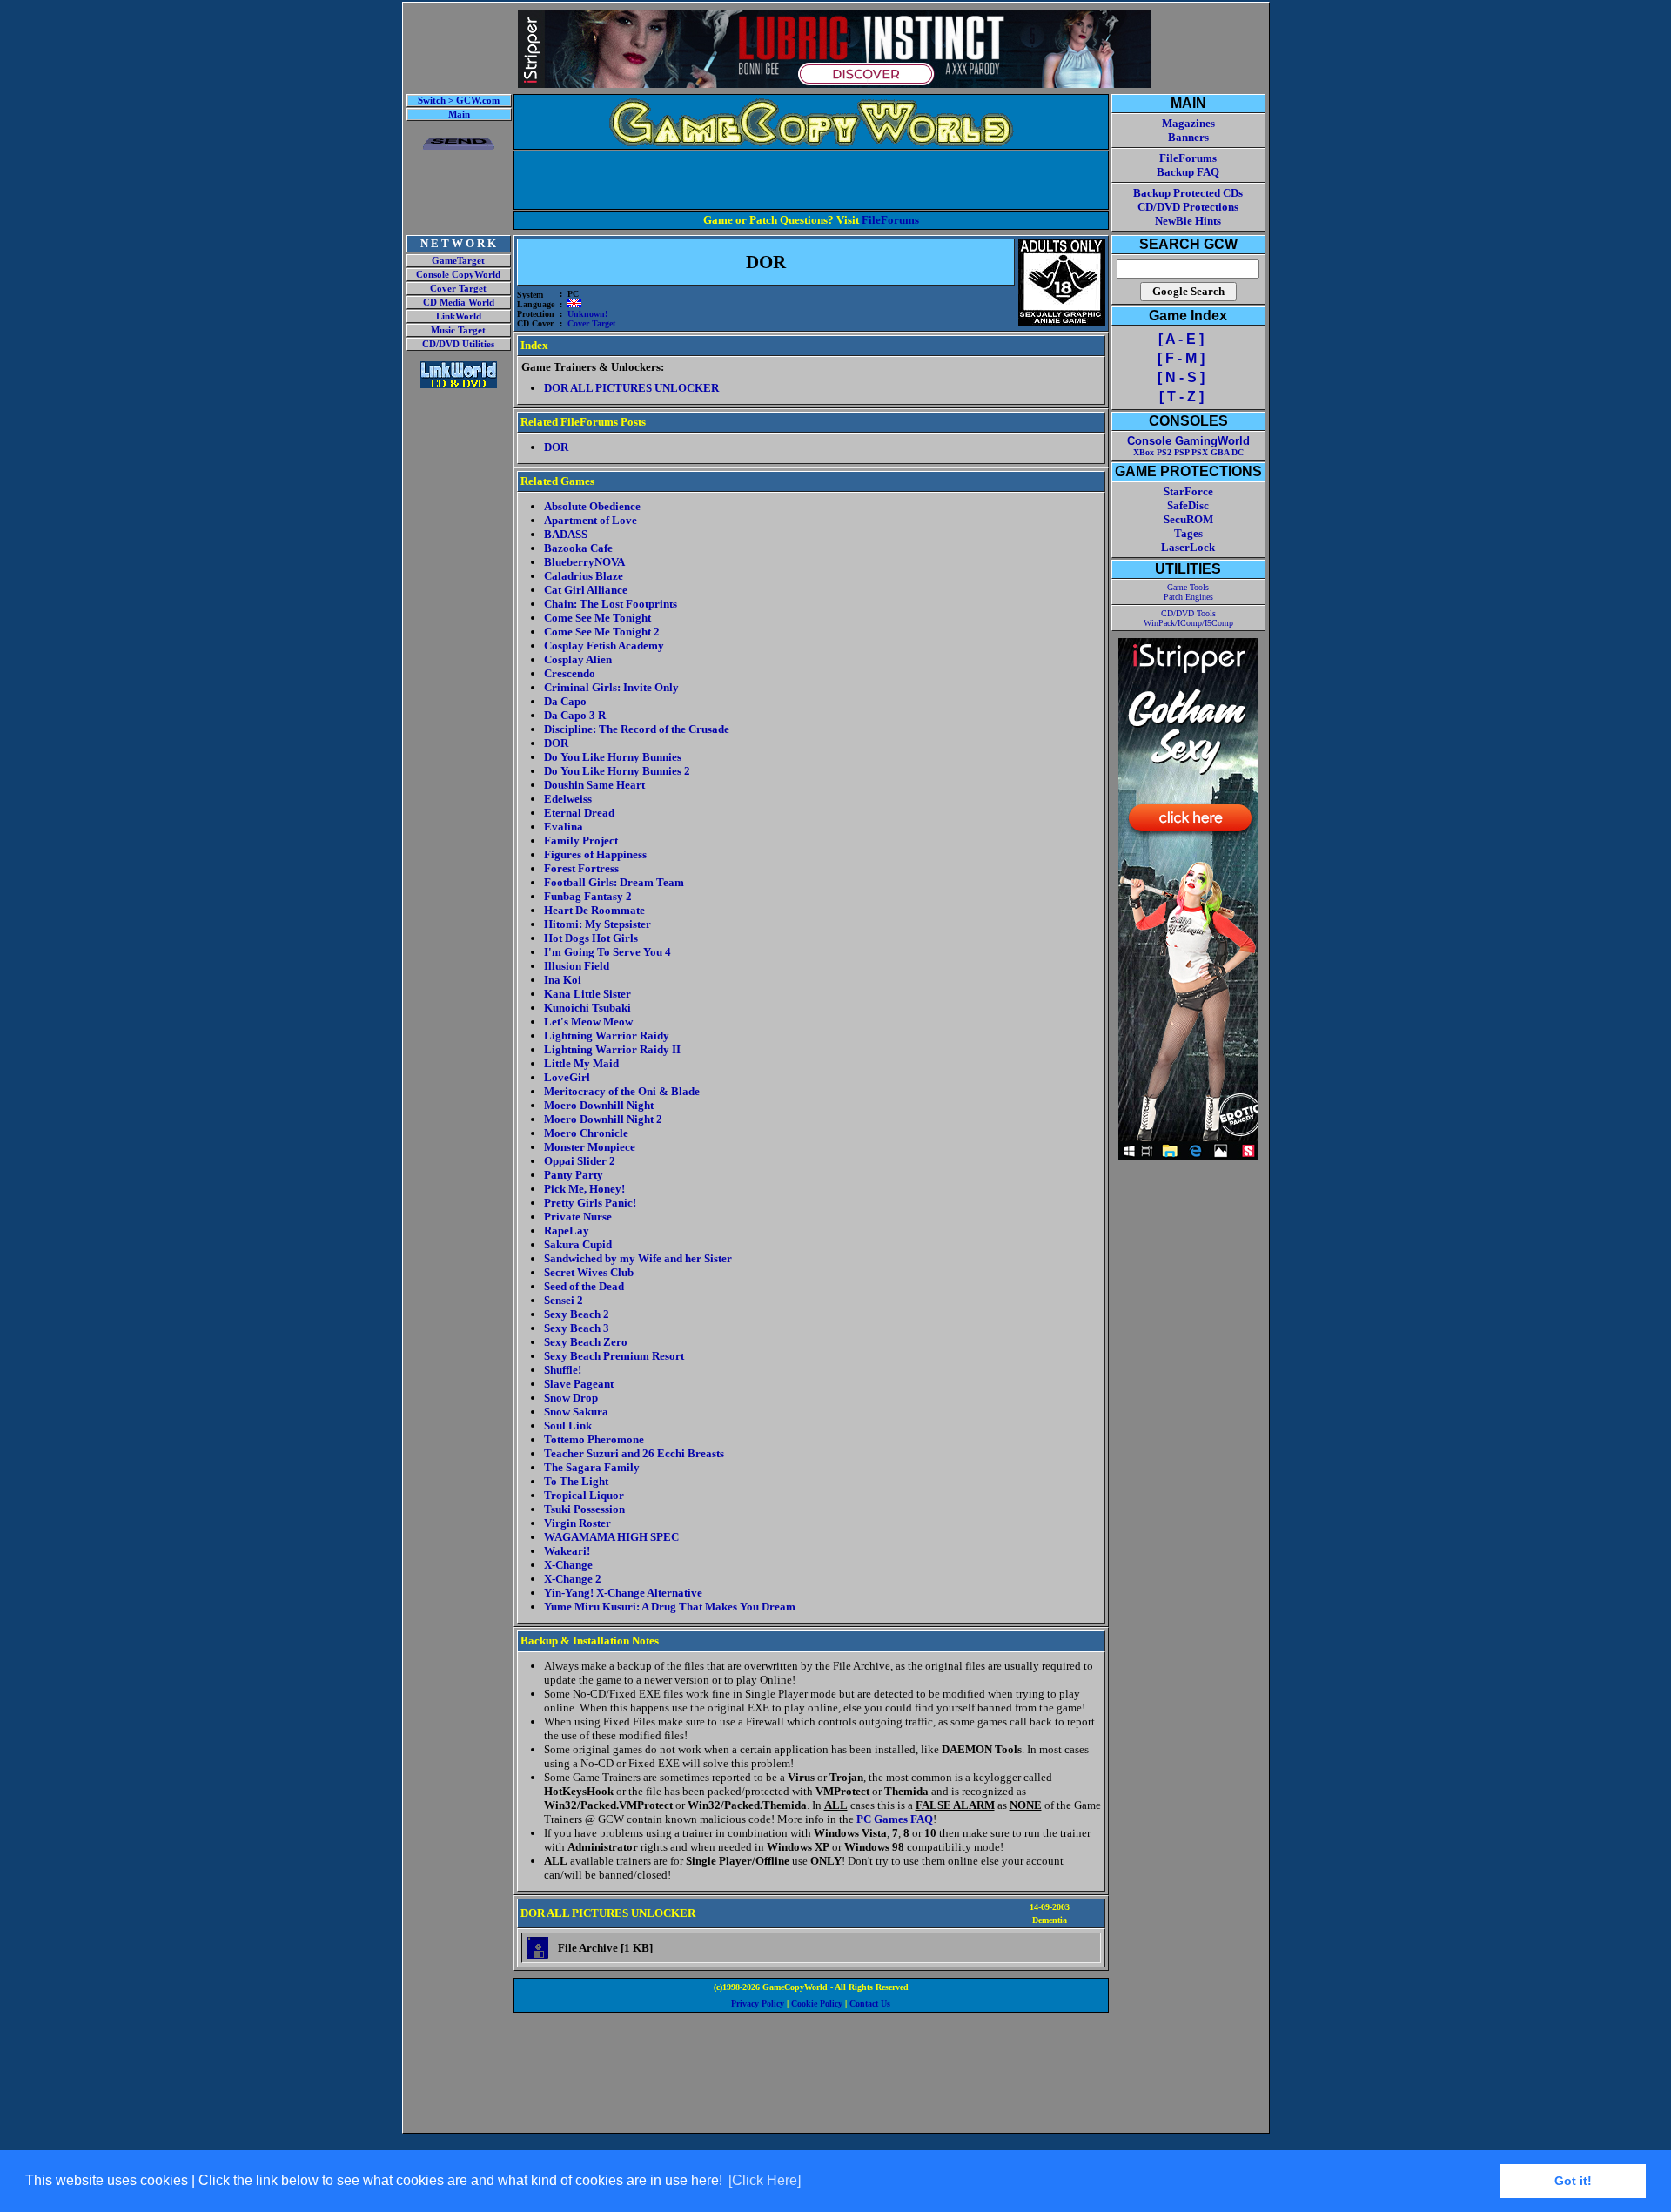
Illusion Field (577, 966)
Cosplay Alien (578, 659)
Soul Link (568, 1425)
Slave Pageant (579, 1384)
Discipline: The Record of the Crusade (637, 729)
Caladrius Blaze (584, 576)
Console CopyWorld (458, 275)
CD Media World (459, 303)
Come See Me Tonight (597, 618)
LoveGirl (567, 1077)
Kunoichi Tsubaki (587, 1008)
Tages (1188, 533)
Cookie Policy (817, 2004)
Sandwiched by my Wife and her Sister (638, 1258)
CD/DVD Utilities (458, 344)
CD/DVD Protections (1188, 207)
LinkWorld (459, 316)
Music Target (458, 330)
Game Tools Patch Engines (1188, 592)
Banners (1188, 137)
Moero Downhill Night (599, 1105)
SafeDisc (1188, 505)
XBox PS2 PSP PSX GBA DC (1188, 452)
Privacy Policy (758, 2004)
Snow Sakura (576, 1412)
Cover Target (458, 289)
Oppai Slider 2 (580, 1161)
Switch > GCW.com (459, 101)
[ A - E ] (1181, 339)
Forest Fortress (581, 868)
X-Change (568, 1565)
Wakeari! (567, 1551)
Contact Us (870, 2004)
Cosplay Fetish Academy (604, 645)
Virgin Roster (577, 1523)
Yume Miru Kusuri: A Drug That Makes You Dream (670, 1607)
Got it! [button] (1573, 2181)
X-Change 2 (573, 1579)
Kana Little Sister (587, 994)
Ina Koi (563, 980)
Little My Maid (581, 1063)
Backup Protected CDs (1188, 193)
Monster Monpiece (590, 1147)
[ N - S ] (1181, 377)
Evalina (564, 827)
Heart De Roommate (594, 910)
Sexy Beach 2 (577, 1314)
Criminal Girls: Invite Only (611, 687)
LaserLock (1188, 547)
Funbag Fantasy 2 (588, 896)
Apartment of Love (591, 520)
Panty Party (574, 1175)
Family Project (581, 840)
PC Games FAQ (895, 1819)
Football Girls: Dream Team (614, 882)
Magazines (1188, 123)
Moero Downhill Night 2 (603, 1119)
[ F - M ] (1181, 358)
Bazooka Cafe (578, 548)
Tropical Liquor (584, 1495)
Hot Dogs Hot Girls (591, 938)
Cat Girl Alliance (586, 590)
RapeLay (567, 1230)
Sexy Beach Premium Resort (614, 1356)
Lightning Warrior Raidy (607, 1035)
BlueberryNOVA (584, 562)
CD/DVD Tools (1188, 613)
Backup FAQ (1188, 172)
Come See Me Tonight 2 (602, 632)
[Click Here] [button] (765, 2180)
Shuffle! (563, 1370)
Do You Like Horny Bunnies (613, 757)
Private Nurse (578, 1217)
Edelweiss (568, 799)
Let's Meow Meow (588, 1022)
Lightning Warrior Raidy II (612, 1049)
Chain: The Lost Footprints (611, 604)
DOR (556, 743)
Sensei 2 (564, 1300)
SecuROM (1188, 519)
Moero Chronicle (586, 1133)
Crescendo (570, 673)
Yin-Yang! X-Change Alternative (623, 1593)
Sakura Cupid (578, 1244)
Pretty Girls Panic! (590, 1203)
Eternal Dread (579, 813)
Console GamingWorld (1188, 441)
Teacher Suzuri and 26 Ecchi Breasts (634, 1453)
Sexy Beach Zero (586, 1342)
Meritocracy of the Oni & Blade (622, 1091)
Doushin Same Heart (594, 785)
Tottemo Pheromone (594, 1439)
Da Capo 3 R (575, 715)
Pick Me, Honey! (584, 1189)
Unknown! (587, 314)
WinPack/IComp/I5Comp (1188, 623)
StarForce (1188, 491)
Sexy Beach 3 (577, 1328)
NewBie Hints (1188, 221)
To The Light (576, 1481)
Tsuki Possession (584, 1509)
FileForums (890, 220)
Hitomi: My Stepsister (597, 924)
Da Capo (565, 701)
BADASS (566, 534)
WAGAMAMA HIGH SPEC (611, 1537)
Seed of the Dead (584, 1286)
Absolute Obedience (592, 506)
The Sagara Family (592, 1467)
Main (459, 114)
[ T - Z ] (1181, 397)
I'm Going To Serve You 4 (607, 952)
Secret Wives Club (589, 1272)
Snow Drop (571, 1398)
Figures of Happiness (595, 854)
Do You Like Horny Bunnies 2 (617, 771)
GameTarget (458, 261)
